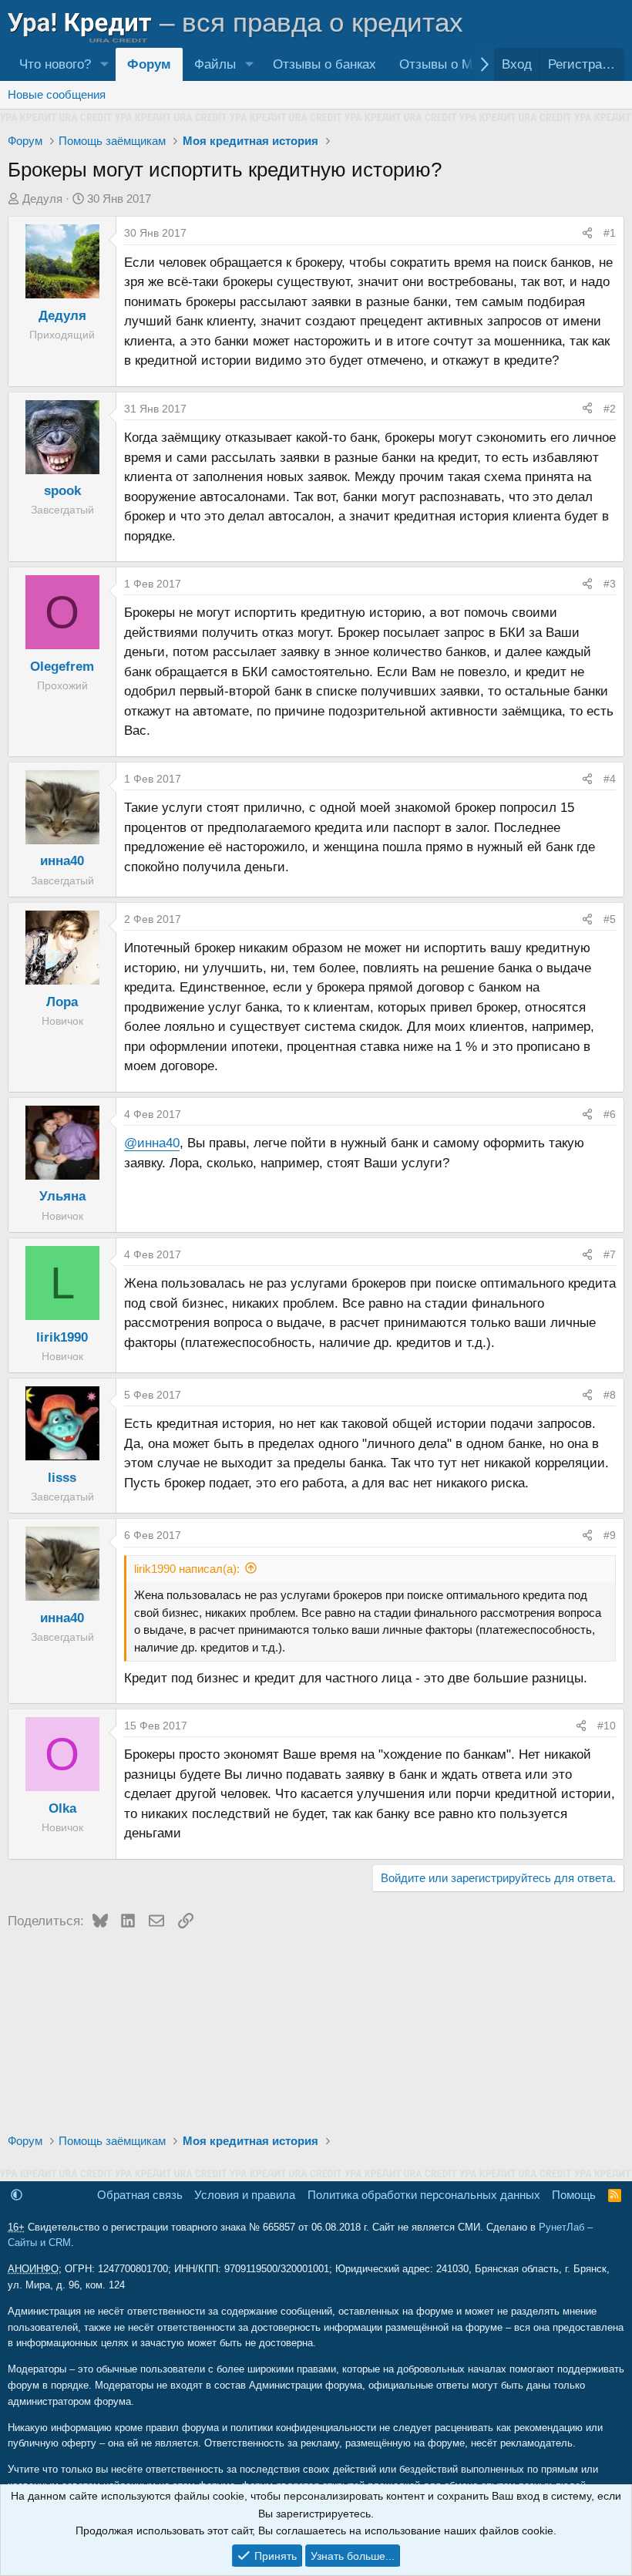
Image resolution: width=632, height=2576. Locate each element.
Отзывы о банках (324, 64)
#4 (610, 779)
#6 (610, 1114)
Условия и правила (245, 2195)
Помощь (574, 2195)
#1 (610, 233)
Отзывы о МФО (446, 64)
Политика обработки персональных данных (424, 2195)
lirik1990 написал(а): (187, 1569)
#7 (610, 1254)
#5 (610, 919)
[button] (104, 64)
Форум (149, 64)
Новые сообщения (57, 94)
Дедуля (42, 199)
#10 (607, 1726)
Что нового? (55, 64)
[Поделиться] (587, 233)
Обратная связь (140, 2195)
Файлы (215, 64)
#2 (610, 409)
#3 (610, 584)
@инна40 (152, 1143)
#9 (610, 1535)
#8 (610, 1395)
